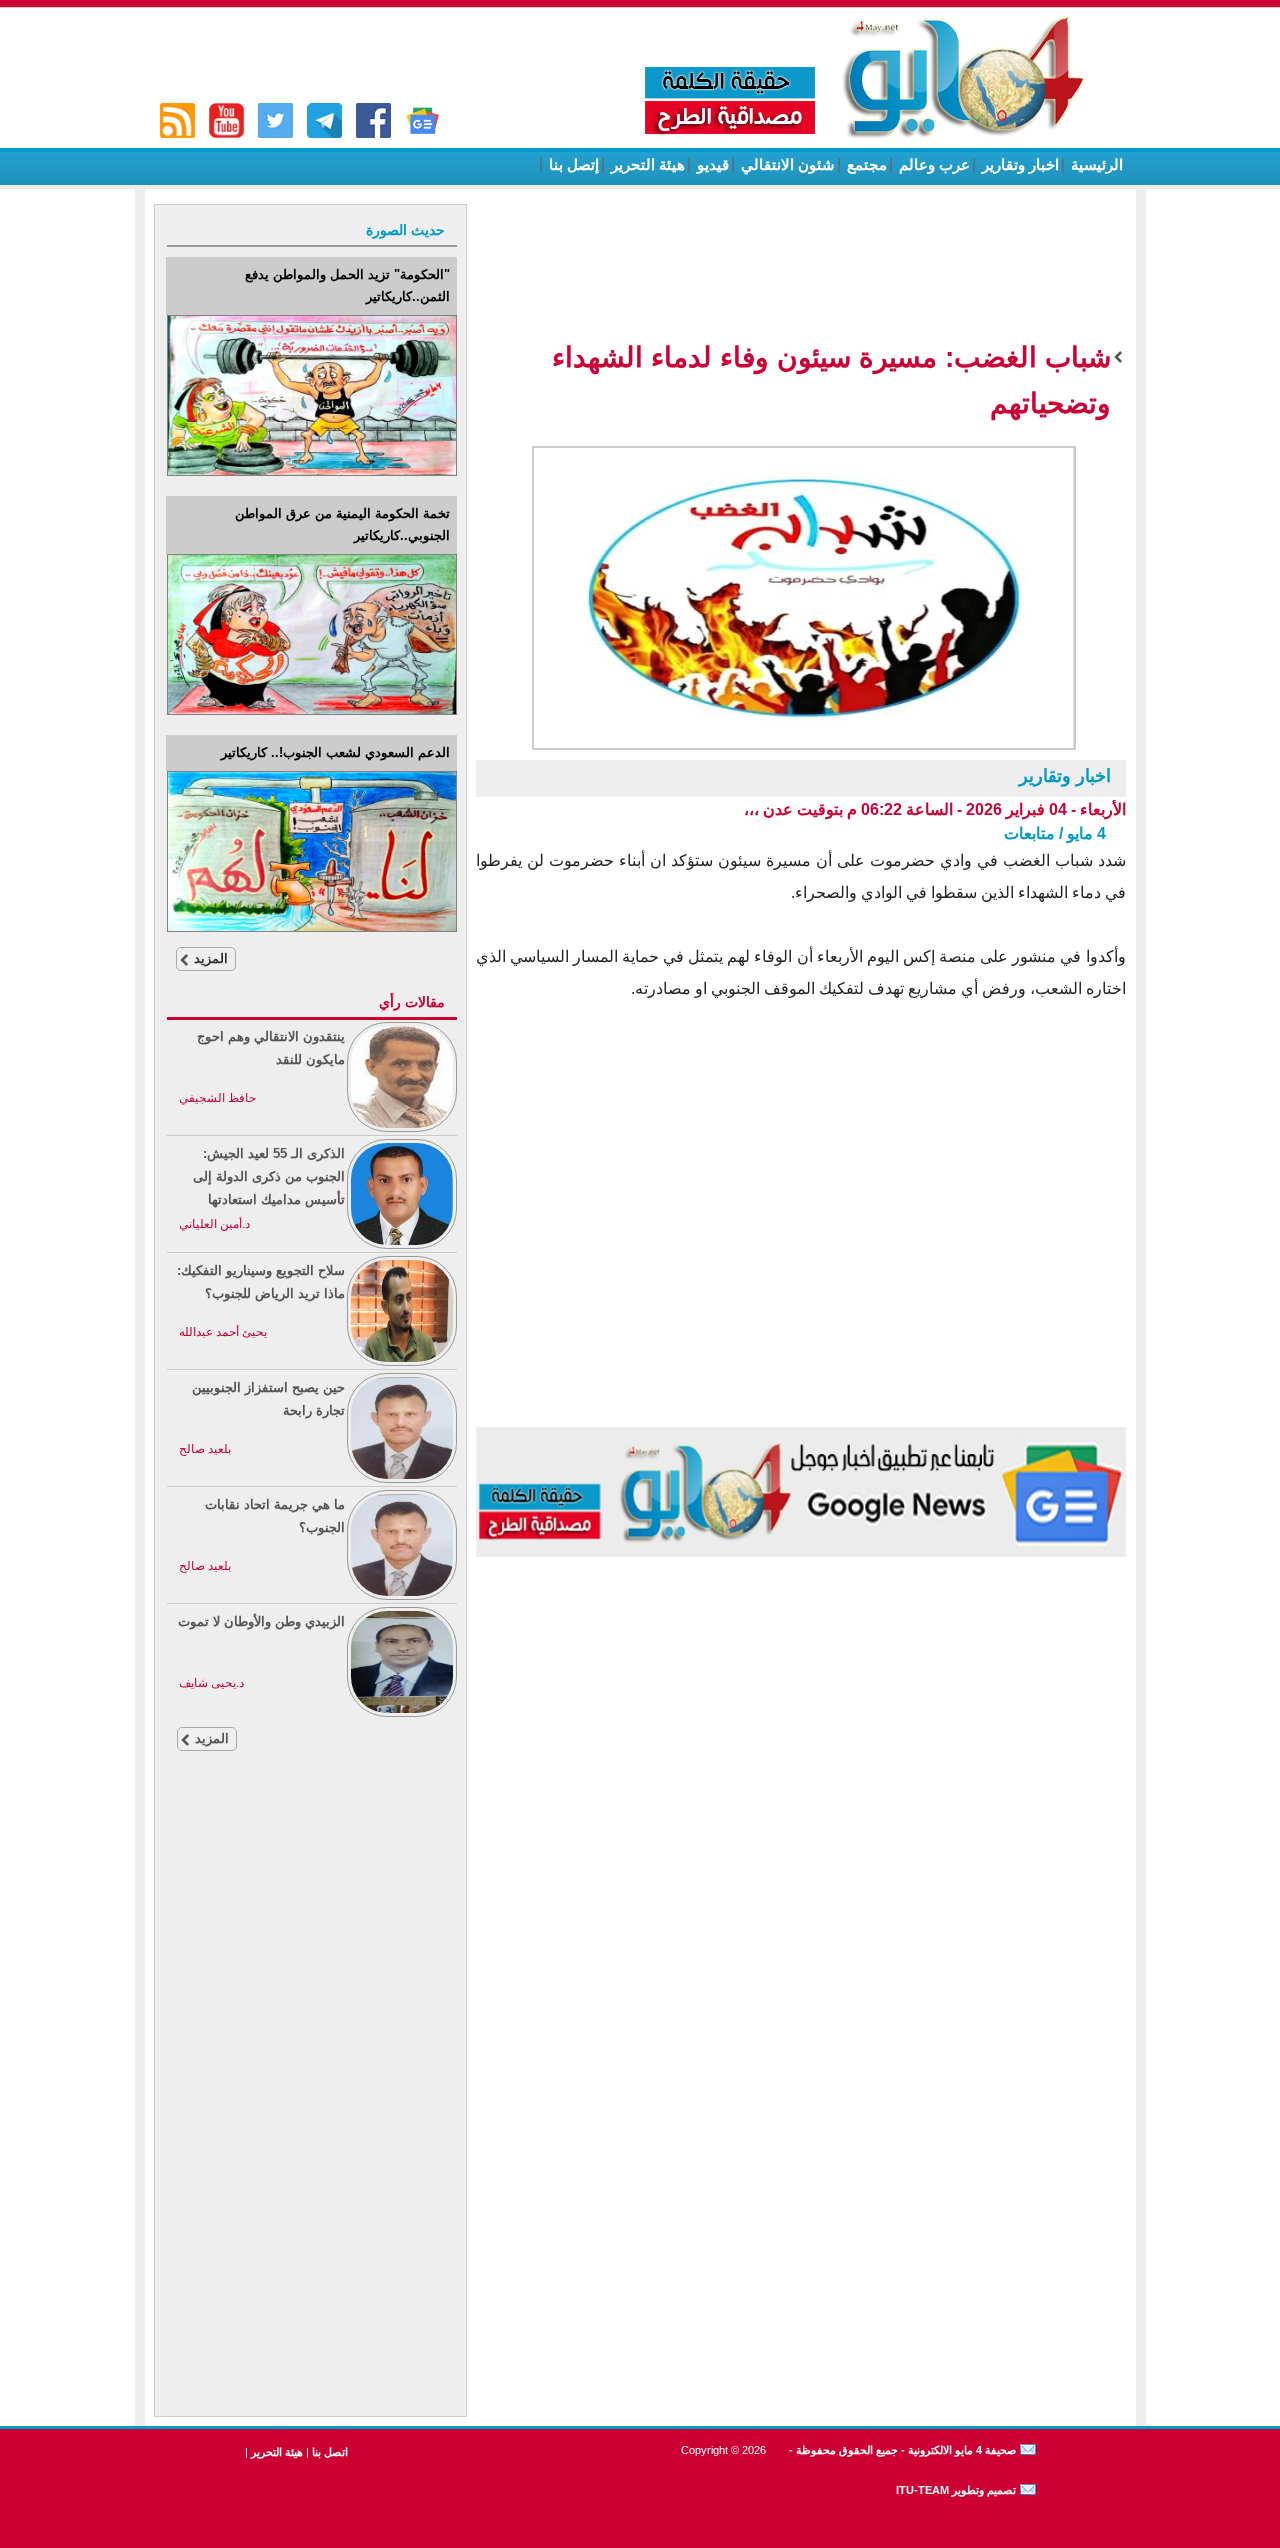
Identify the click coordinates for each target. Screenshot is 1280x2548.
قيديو (711, 164)
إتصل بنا (572, 164)
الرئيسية (1095, 164)
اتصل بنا (330, 2452)
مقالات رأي (412, 1002)
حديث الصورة (405, 230)
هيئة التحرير (646, 164)
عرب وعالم (932, 164)
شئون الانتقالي (786, 164)
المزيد (211, 958)
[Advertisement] (310, 2107)
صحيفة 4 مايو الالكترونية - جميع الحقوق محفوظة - (901, 2450)
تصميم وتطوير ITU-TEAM (956, 2490)
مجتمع (865, 164)
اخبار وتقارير (1018, 164)
